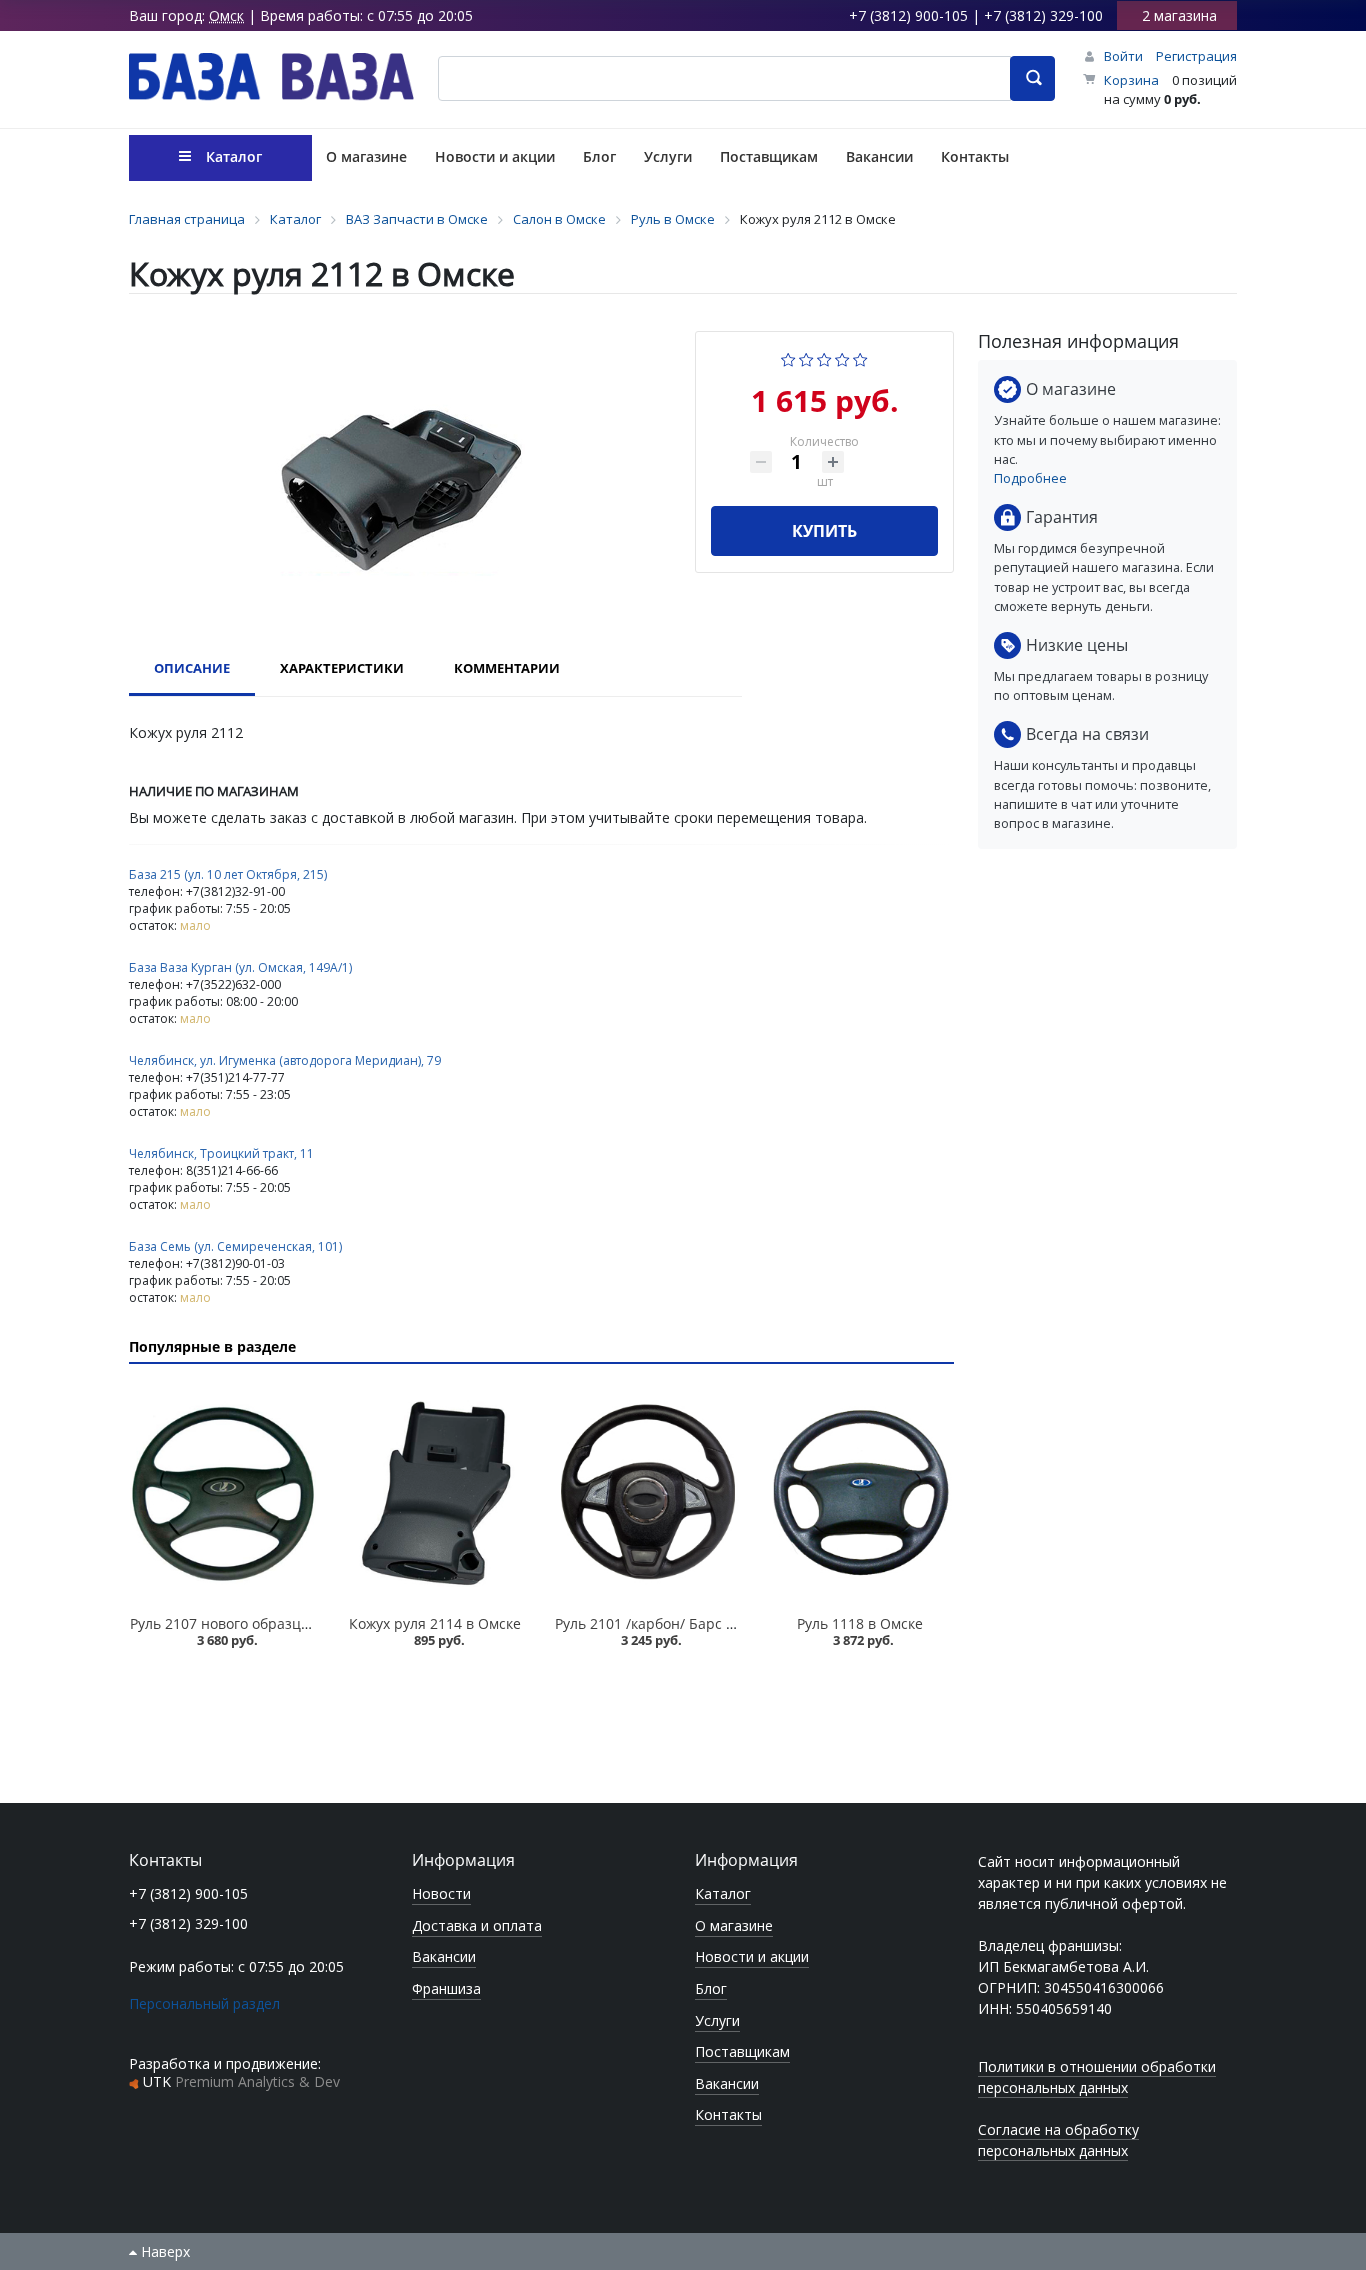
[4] (842, 357)
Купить (824, 531)
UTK (241, 2081)
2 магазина (1179, 15)
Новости (441, 1893)
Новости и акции (752, 1956)
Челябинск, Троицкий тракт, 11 (221, 1153)
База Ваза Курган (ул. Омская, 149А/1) (240, 967)
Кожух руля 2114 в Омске (435, 1623)
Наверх (163, 2251)
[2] (806, 357)
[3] (824, 357)
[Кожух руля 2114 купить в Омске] (435, 1493)
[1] (788, 357)
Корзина (1131, 80)
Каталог (723, 1893)
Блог (711, 1988)
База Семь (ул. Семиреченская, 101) (235, 1246)
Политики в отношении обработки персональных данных (1097, 2077)
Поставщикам (742, 2051)
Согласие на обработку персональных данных (1058, 2140)
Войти (1123, 56)
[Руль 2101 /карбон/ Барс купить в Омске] (648, 1493)
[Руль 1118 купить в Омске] (860, 1493)
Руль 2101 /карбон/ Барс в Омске (668, 1623)
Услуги (717, 2020)
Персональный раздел (204, 2003)
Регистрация (1196, 56)
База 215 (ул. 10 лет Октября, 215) (228, 874)
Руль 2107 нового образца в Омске (249, 1623)
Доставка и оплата (477, 1925)
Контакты (728, 2114)
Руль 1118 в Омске (860, 1623)
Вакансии (444, 1956)
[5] (860, 357)
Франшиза (446, 1988)
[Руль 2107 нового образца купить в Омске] (223, 1493)
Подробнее (1030, 478)
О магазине (734, 1925)
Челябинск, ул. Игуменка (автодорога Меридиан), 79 (285, 1060)
